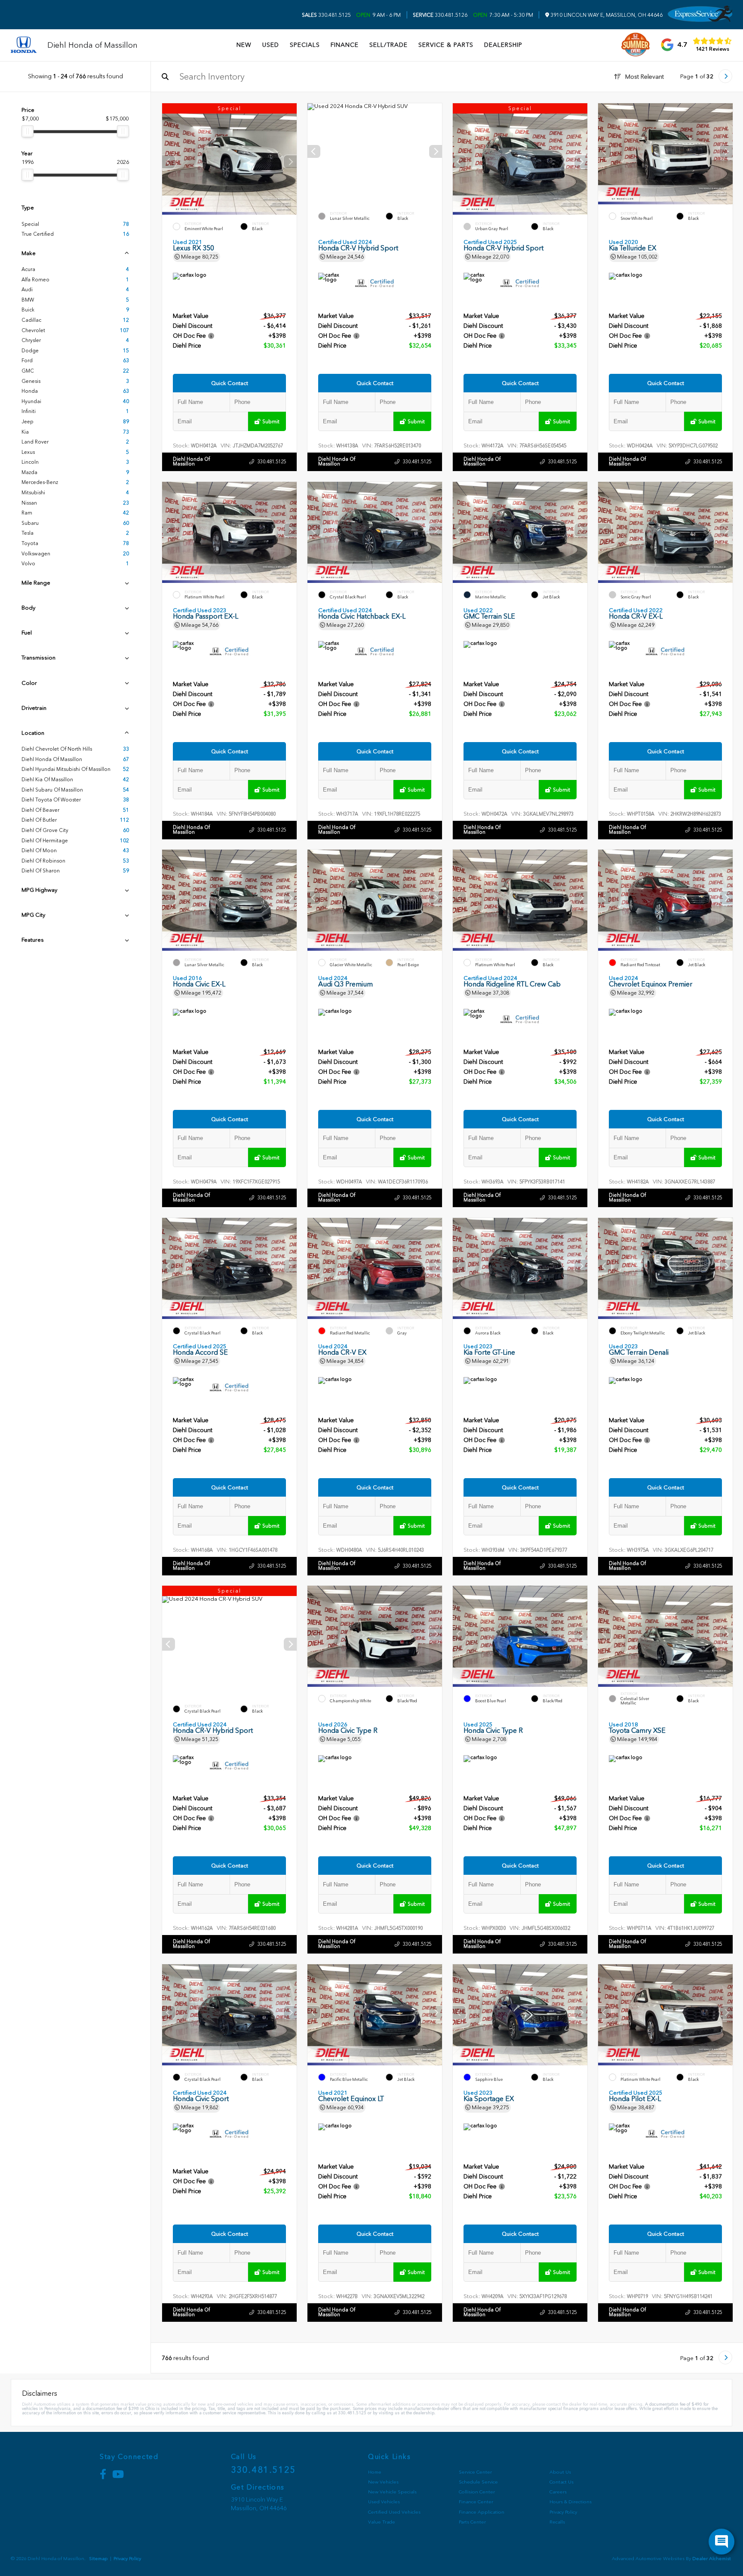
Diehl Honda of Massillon (191, 461)
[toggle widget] (722, 2542)
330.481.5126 (440, 15)
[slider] (28, 131)
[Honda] (24, 45)
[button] (290, 162)
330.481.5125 (326, 15)
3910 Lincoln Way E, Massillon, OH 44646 (606, 15)
